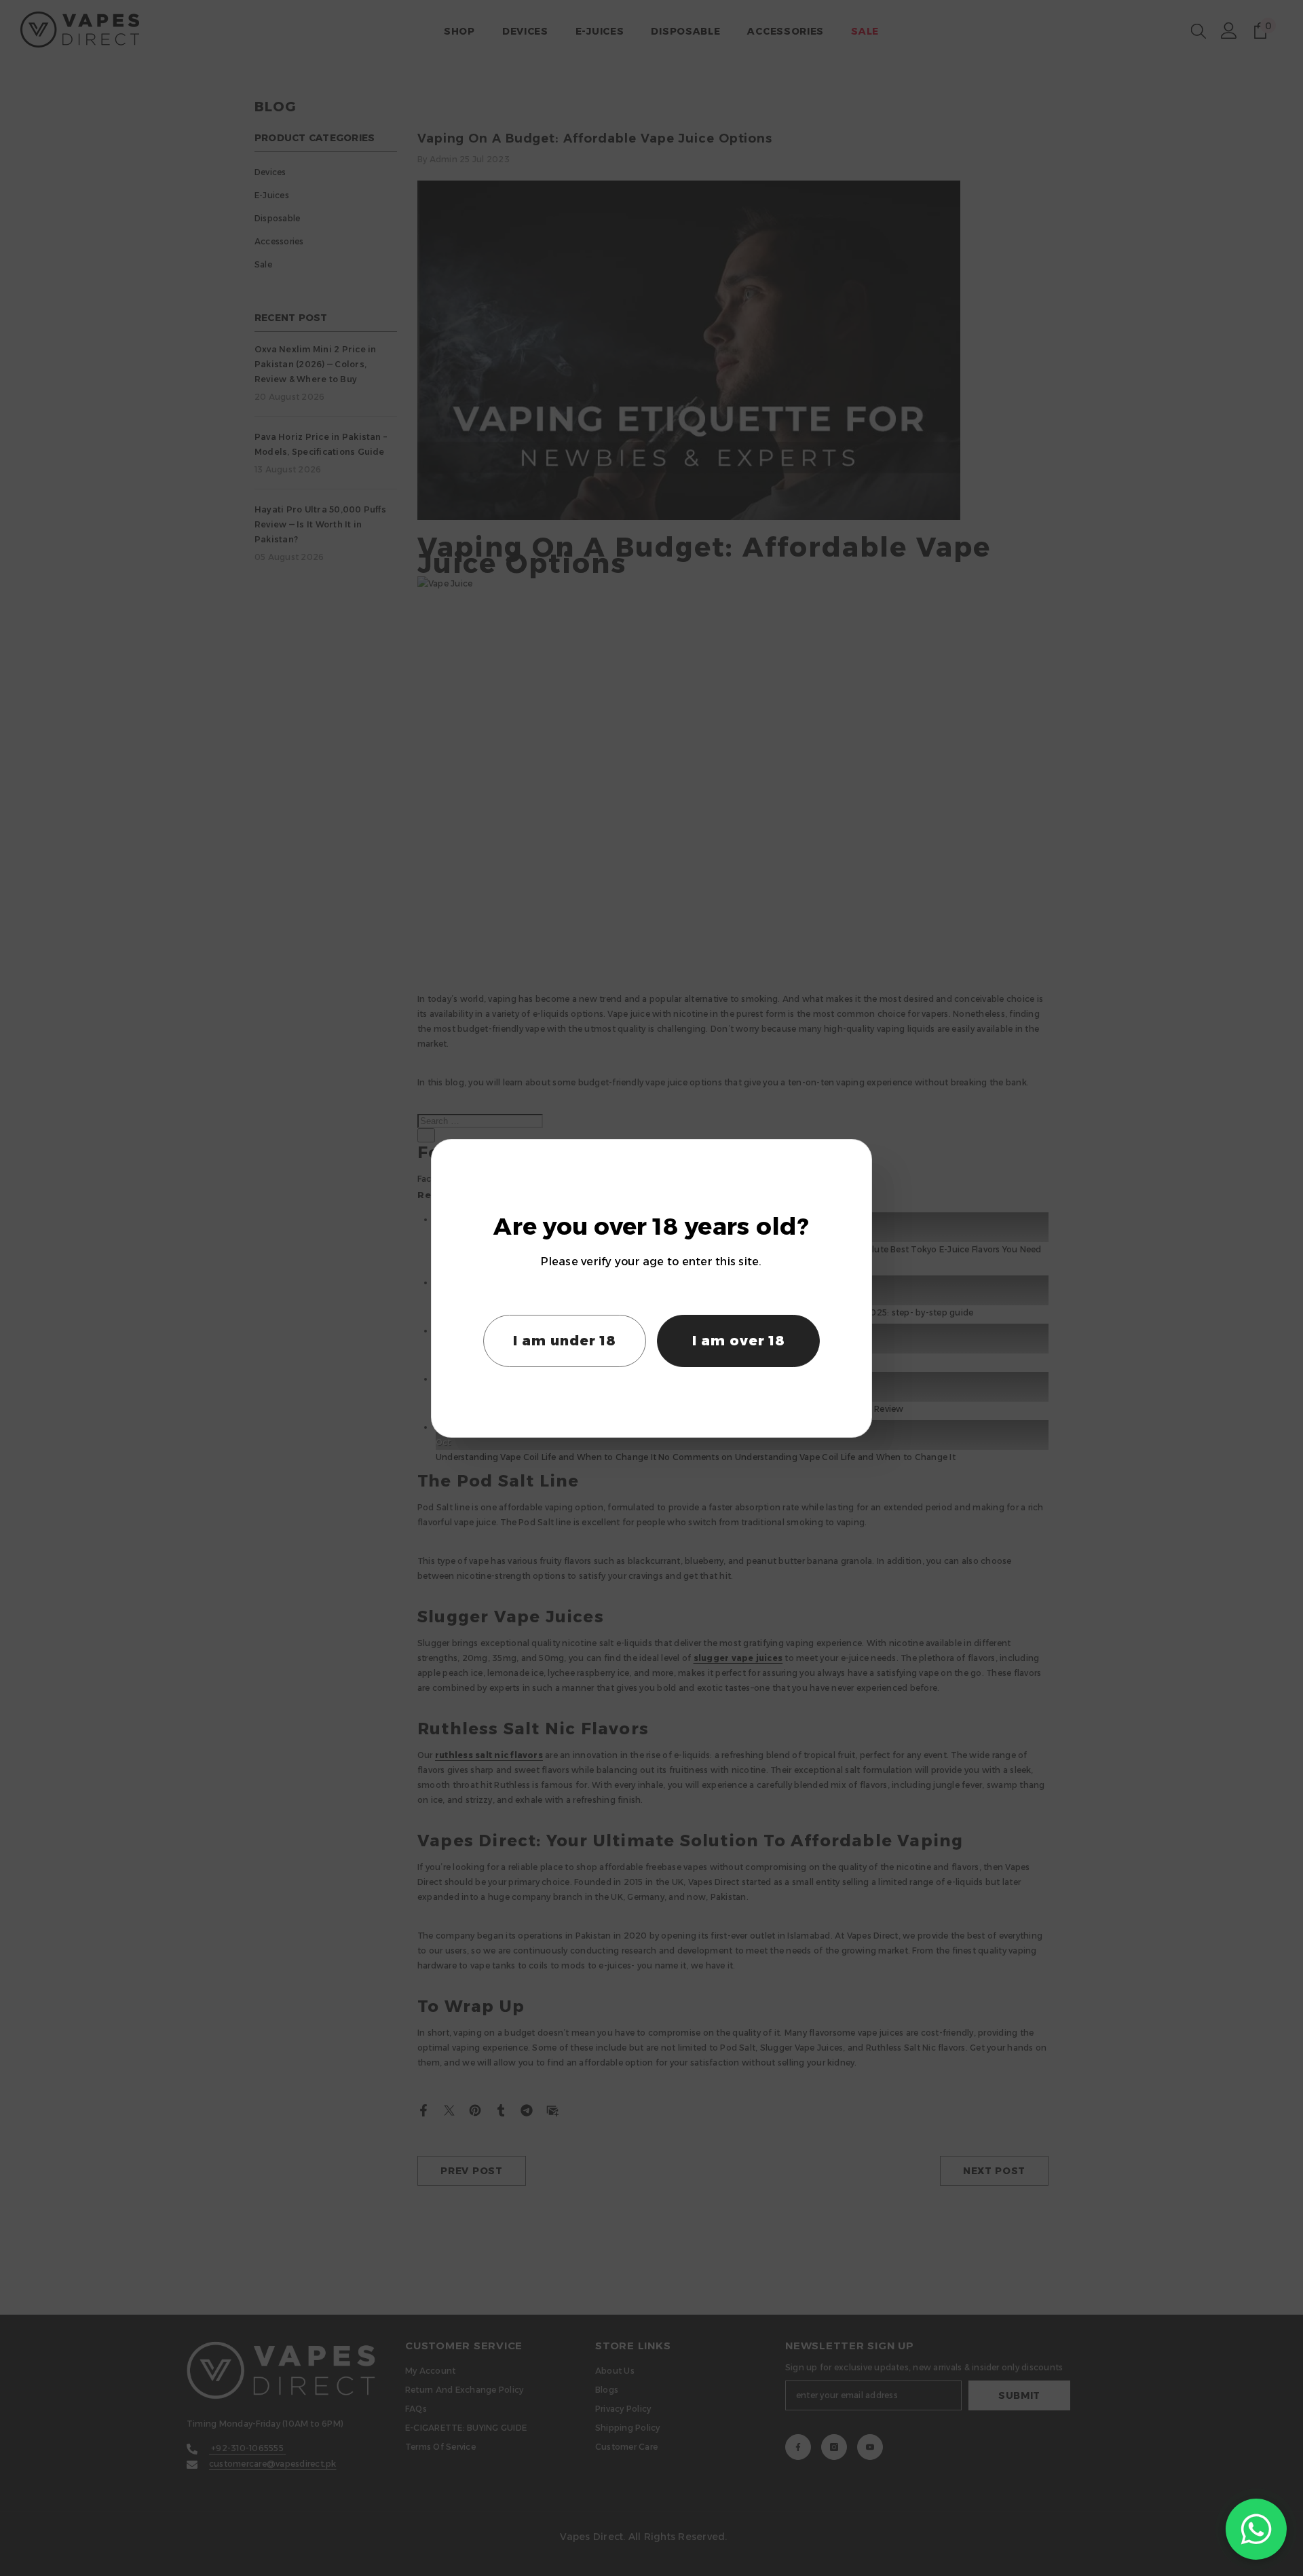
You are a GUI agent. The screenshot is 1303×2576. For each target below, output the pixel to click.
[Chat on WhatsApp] (1256, 2529)
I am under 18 (565, 1341)
